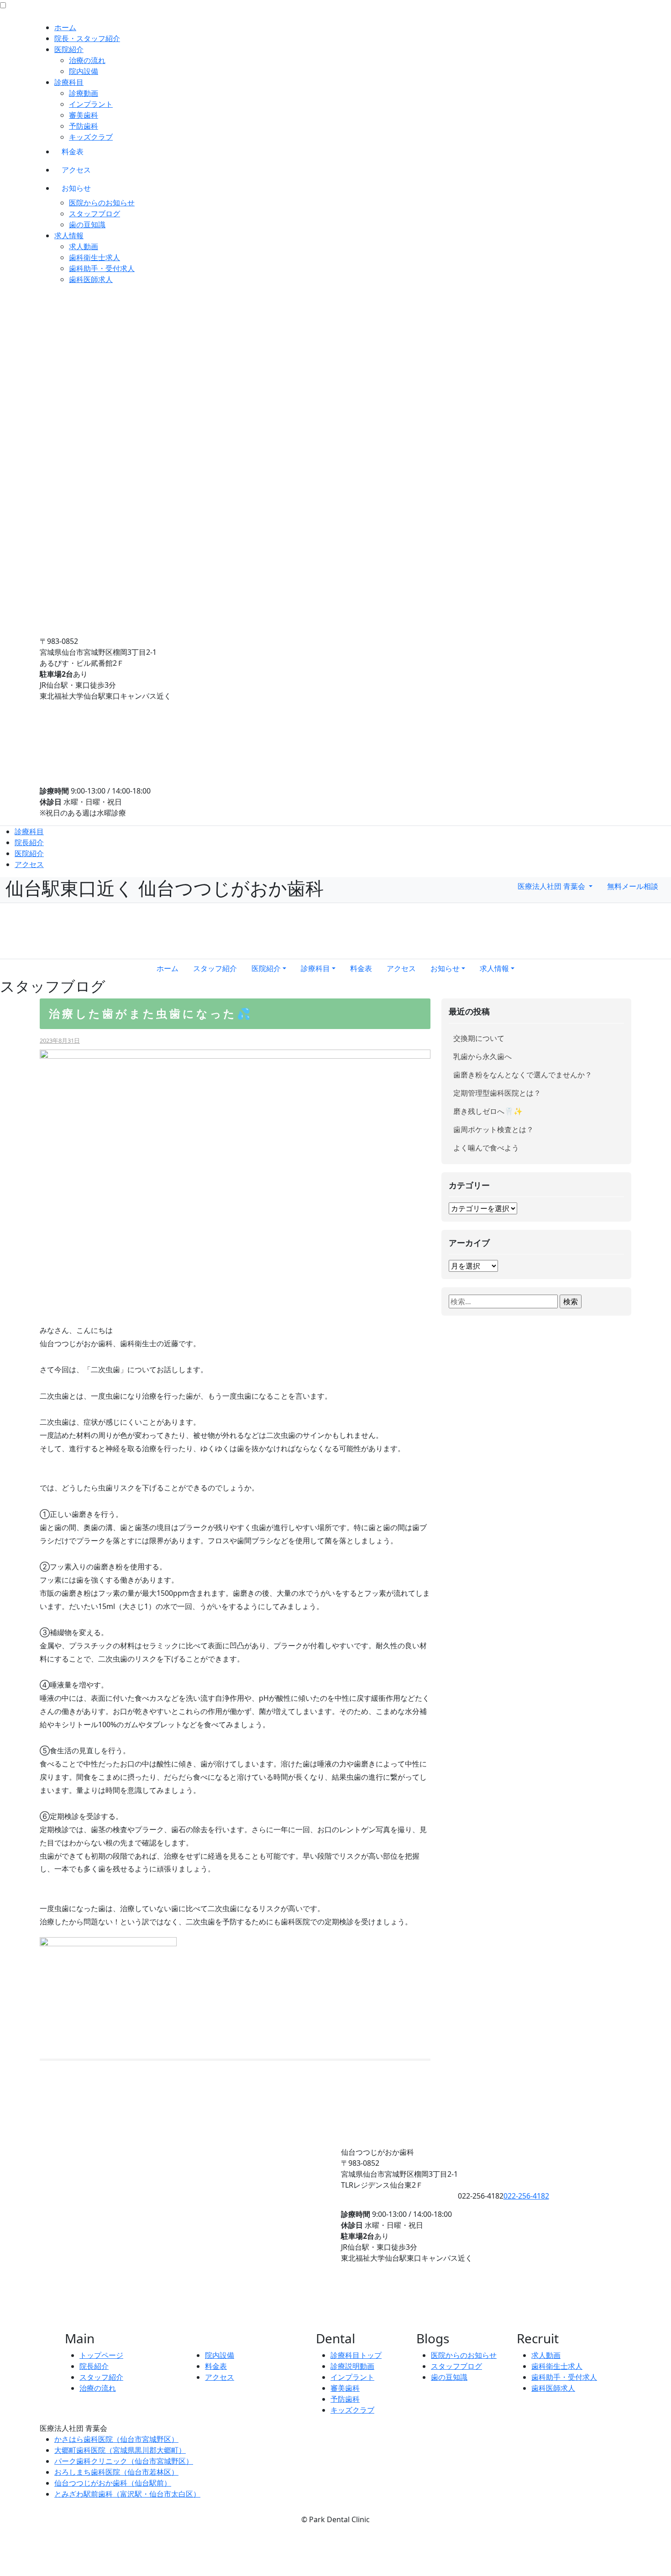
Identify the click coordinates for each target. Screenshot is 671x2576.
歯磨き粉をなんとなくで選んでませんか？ (523, 1075)
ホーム (65, 27)
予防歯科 (84, 126)
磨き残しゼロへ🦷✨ (488, 1111)
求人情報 (69, 235)
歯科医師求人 (91, 279)
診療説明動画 (352, 2366)
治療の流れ (87, 60)
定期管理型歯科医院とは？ (497, 1093)
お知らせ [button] (445, 968)
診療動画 (84, 93)
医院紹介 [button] (266, 968)
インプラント (91, 104)
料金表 (73, 152)
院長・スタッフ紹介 (87, 38)
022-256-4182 (526, 2196)
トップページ (101, 2355)
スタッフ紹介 (215, 968)
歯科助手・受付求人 (102, 268)
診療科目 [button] (315, 968)
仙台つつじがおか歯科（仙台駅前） (113, 2483)
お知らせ (76, 188)
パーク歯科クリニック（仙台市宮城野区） (124, 2461)
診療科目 (69, 82)
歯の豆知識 (87, 225)
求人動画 (84, 246)
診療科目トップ (356, 2355)
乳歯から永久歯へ (482, 1056)
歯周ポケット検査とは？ (493, 1129)
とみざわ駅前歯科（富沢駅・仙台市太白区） (127, 2494)
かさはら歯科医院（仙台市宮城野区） (116, 2439)
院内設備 (84, 71)
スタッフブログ (94, 214)
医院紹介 (69, 49)
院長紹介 (29, 842)
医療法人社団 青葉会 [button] (552, 886)
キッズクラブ (91, 137)
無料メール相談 (633, 886)
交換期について (479, 1038)
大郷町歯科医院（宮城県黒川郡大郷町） (120, 2450)
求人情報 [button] (494, 968)
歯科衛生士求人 (94, 257)
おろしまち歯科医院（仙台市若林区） (116, 2472)
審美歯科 (84, 115)
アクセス (76, 170)
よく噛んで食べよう (486, 1148)
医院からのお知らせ (102, 203)
